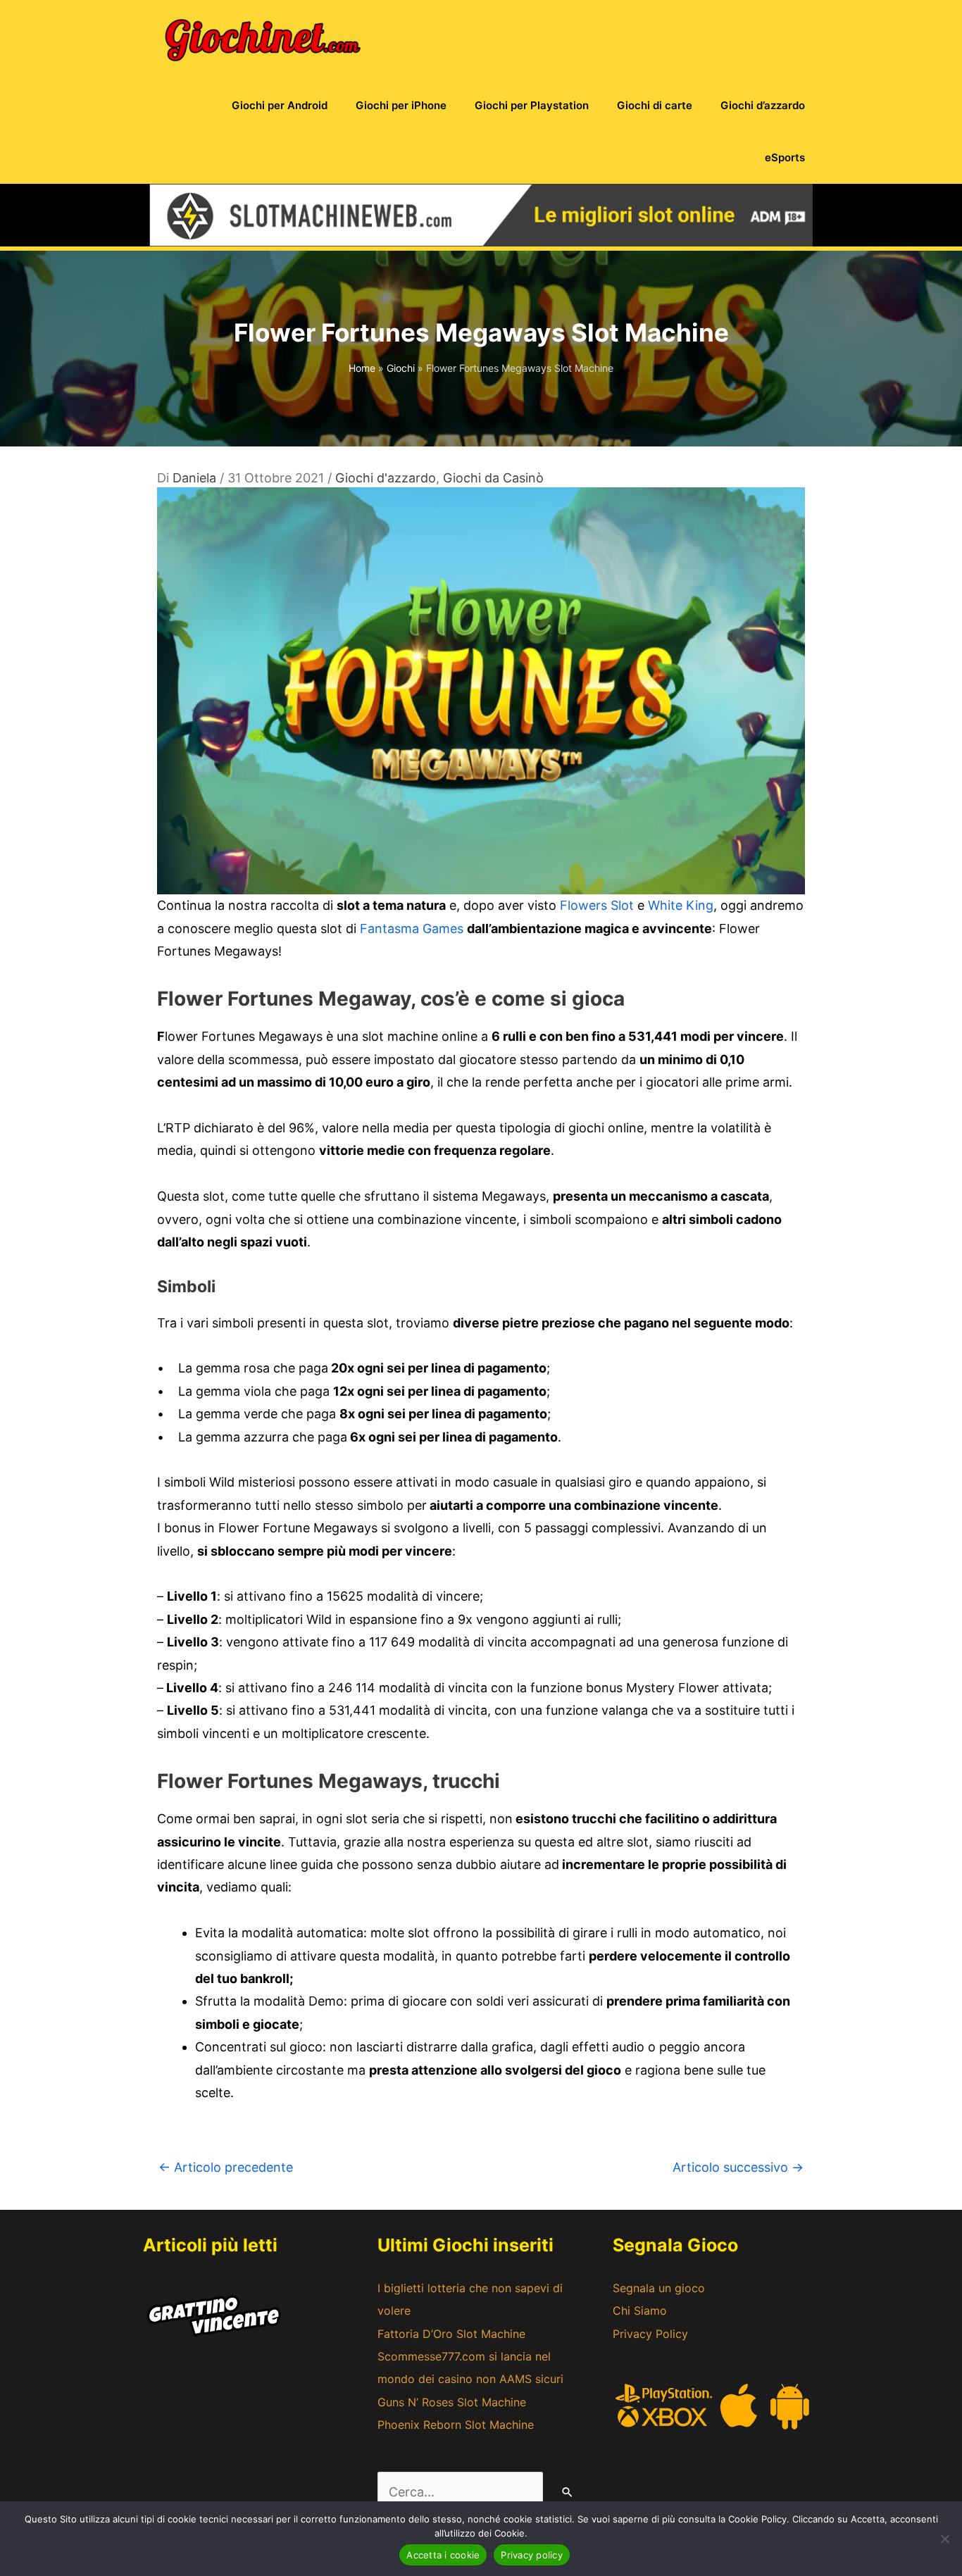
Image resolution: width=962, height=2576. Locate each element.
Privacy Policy (650, 2334)
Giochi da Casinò (493, 478)
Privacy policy (532, 2555)
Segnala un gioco (659, 2288)
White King (681, 905)
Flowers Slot (597, 905)
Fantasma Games (412, 929)
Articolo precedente (226, 2167)
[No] (944, 2539)
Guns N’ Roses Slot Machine (452, 2402)
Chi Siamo (640, 2311)
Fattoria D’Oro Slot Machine (451, 2334)
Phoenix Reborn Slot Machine (456, 2425)
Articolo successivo (738, 2167)
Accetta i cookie (443, 2555)
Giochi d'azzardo (386, 478)
